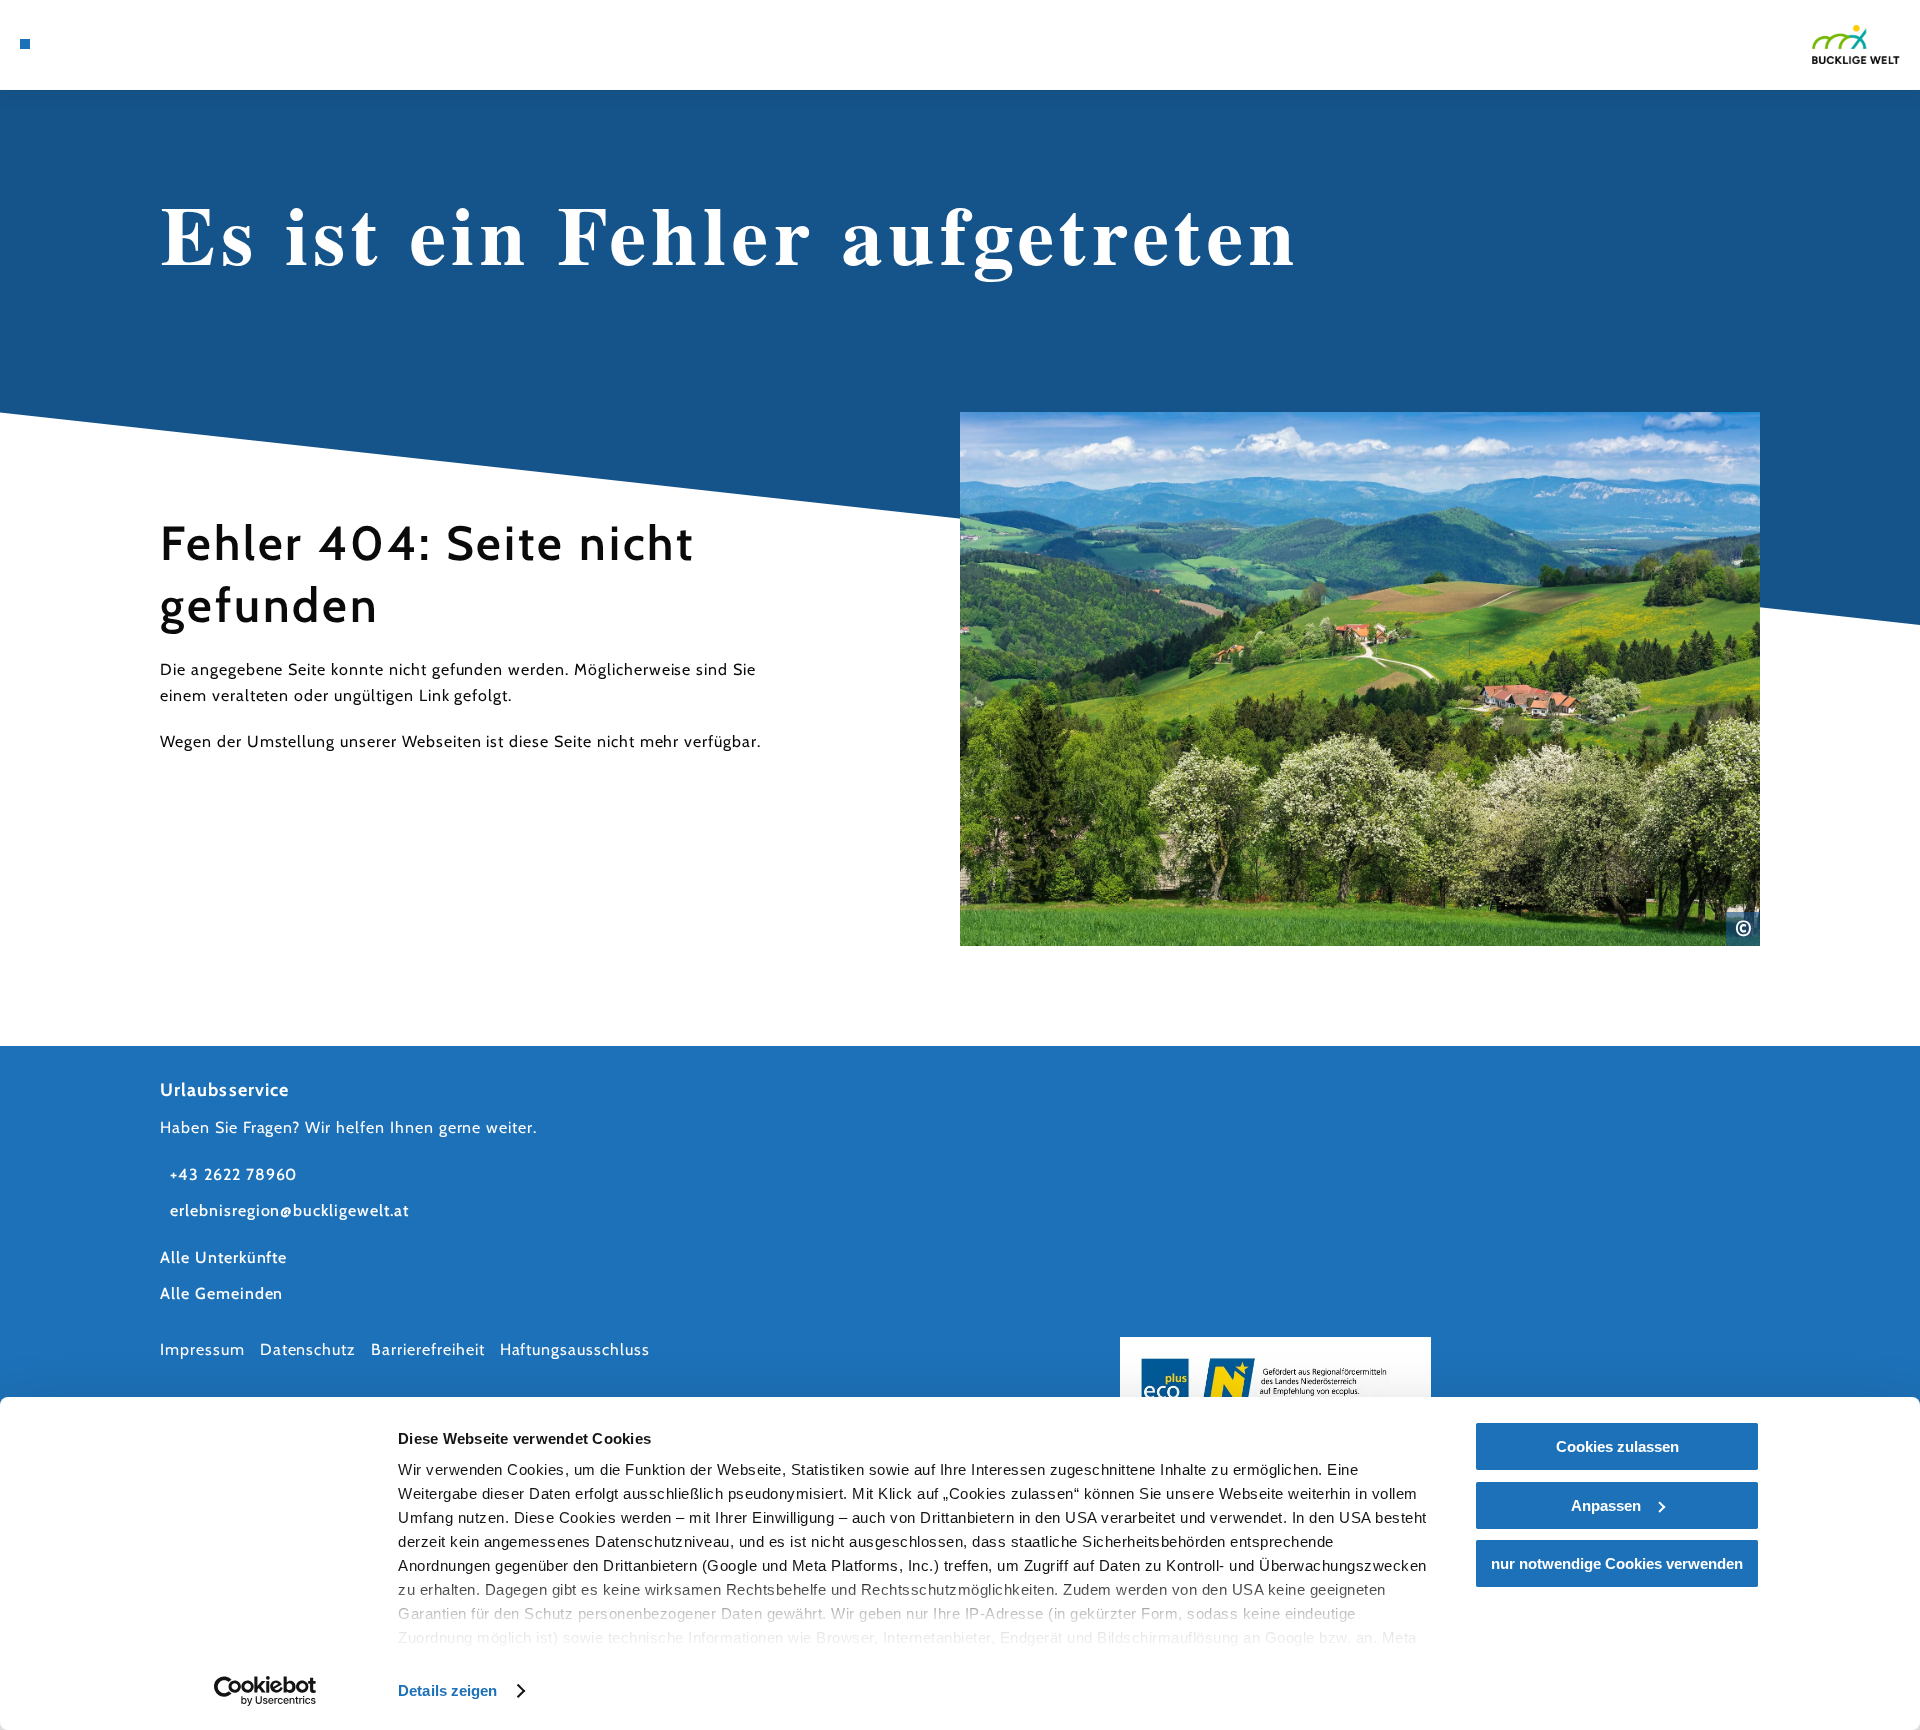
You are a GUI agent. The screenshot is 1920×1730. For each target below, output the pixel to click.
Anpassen (1606, 1505)
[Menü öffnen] (25, 44)
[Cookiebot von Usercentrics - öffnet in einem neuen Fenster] (265, 1691)
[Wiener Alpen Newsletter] (110, 44)
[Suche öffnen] (170, 44)
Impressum (202, 1349)
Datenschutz (308, 1349)
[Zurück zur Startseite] (1856, 44)
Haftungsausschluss (575, 1349)
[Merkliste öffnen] (140, 44)
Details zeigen (447, 1690)
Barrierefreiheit (427, 1349)
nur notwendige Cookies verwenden (1617, 1563)
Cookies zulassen (1617, 1446)
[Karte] (80, 44)
